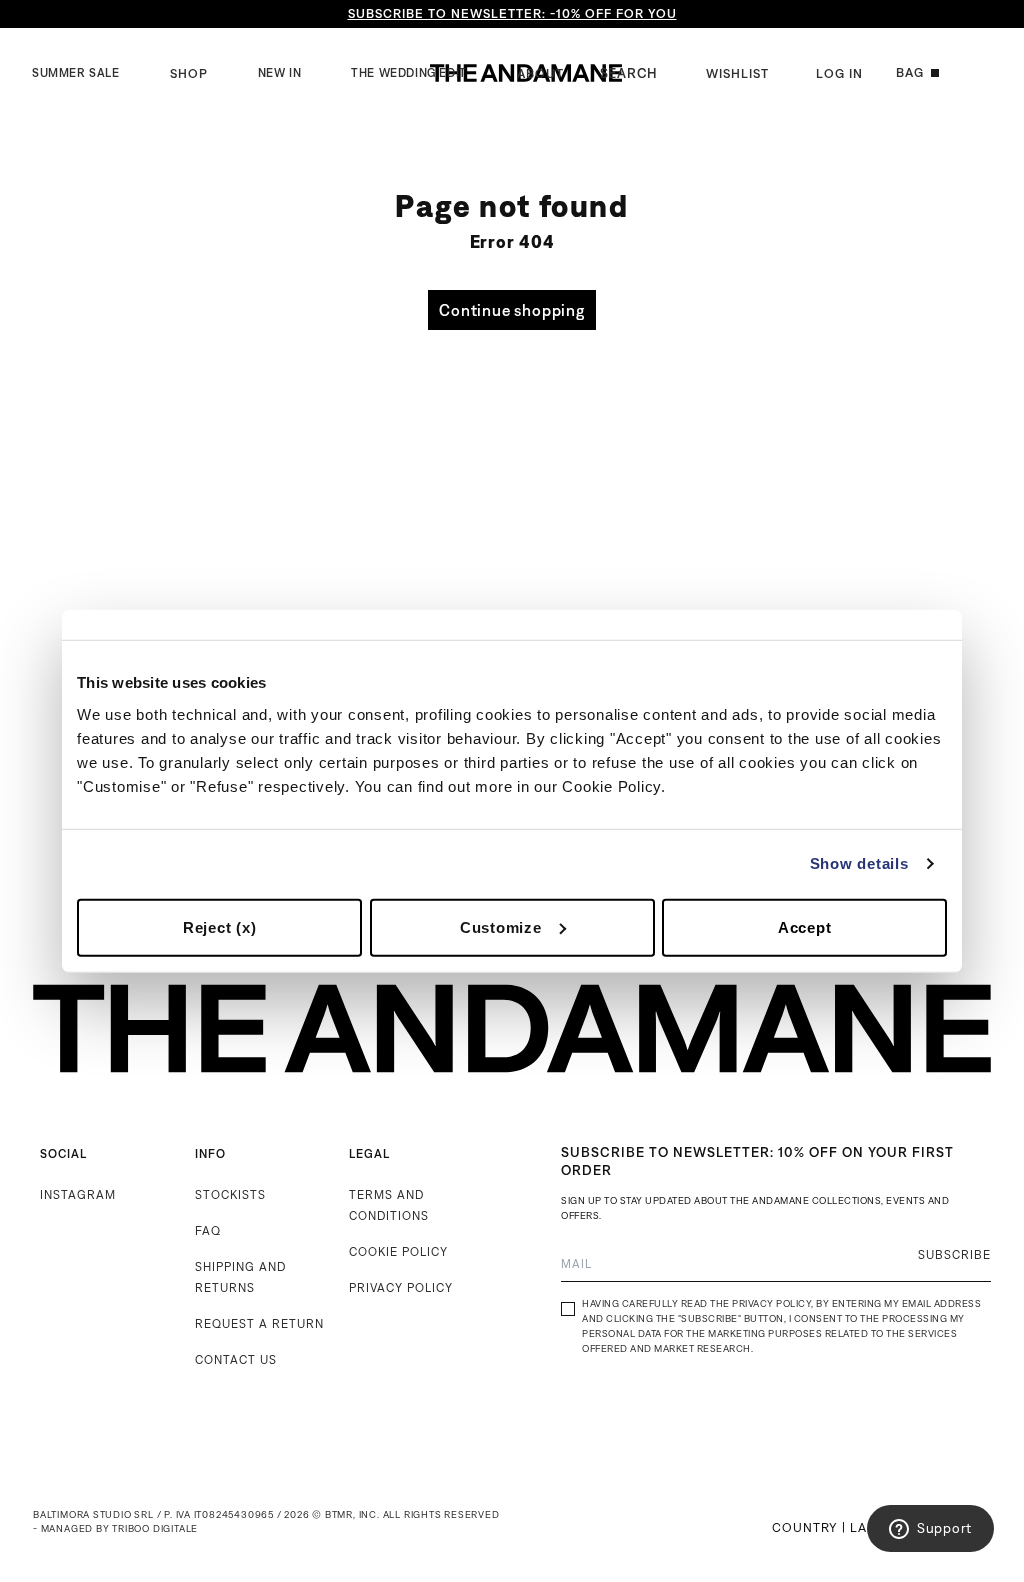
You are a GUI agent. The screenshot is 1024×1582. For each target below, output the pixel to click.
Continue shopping (512, 310)
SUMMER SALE (76, 73)
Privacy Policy (771, 1303)
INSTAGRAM (78, 1194)
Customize (501, 926)
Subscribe (954, 1254)
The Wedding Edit (409, 73)
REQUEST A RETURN (259, 1323)
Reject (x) (220, 926)
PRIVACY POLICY (401, 1287)
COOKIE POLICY (398, 1251)
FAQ (208, 1230)
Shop (189, 73)
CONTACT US (236, 1359)
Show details (859, 863)
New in (280, 73)
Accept (805, 926)
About (540, 73)
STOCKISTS (230, 1194)
